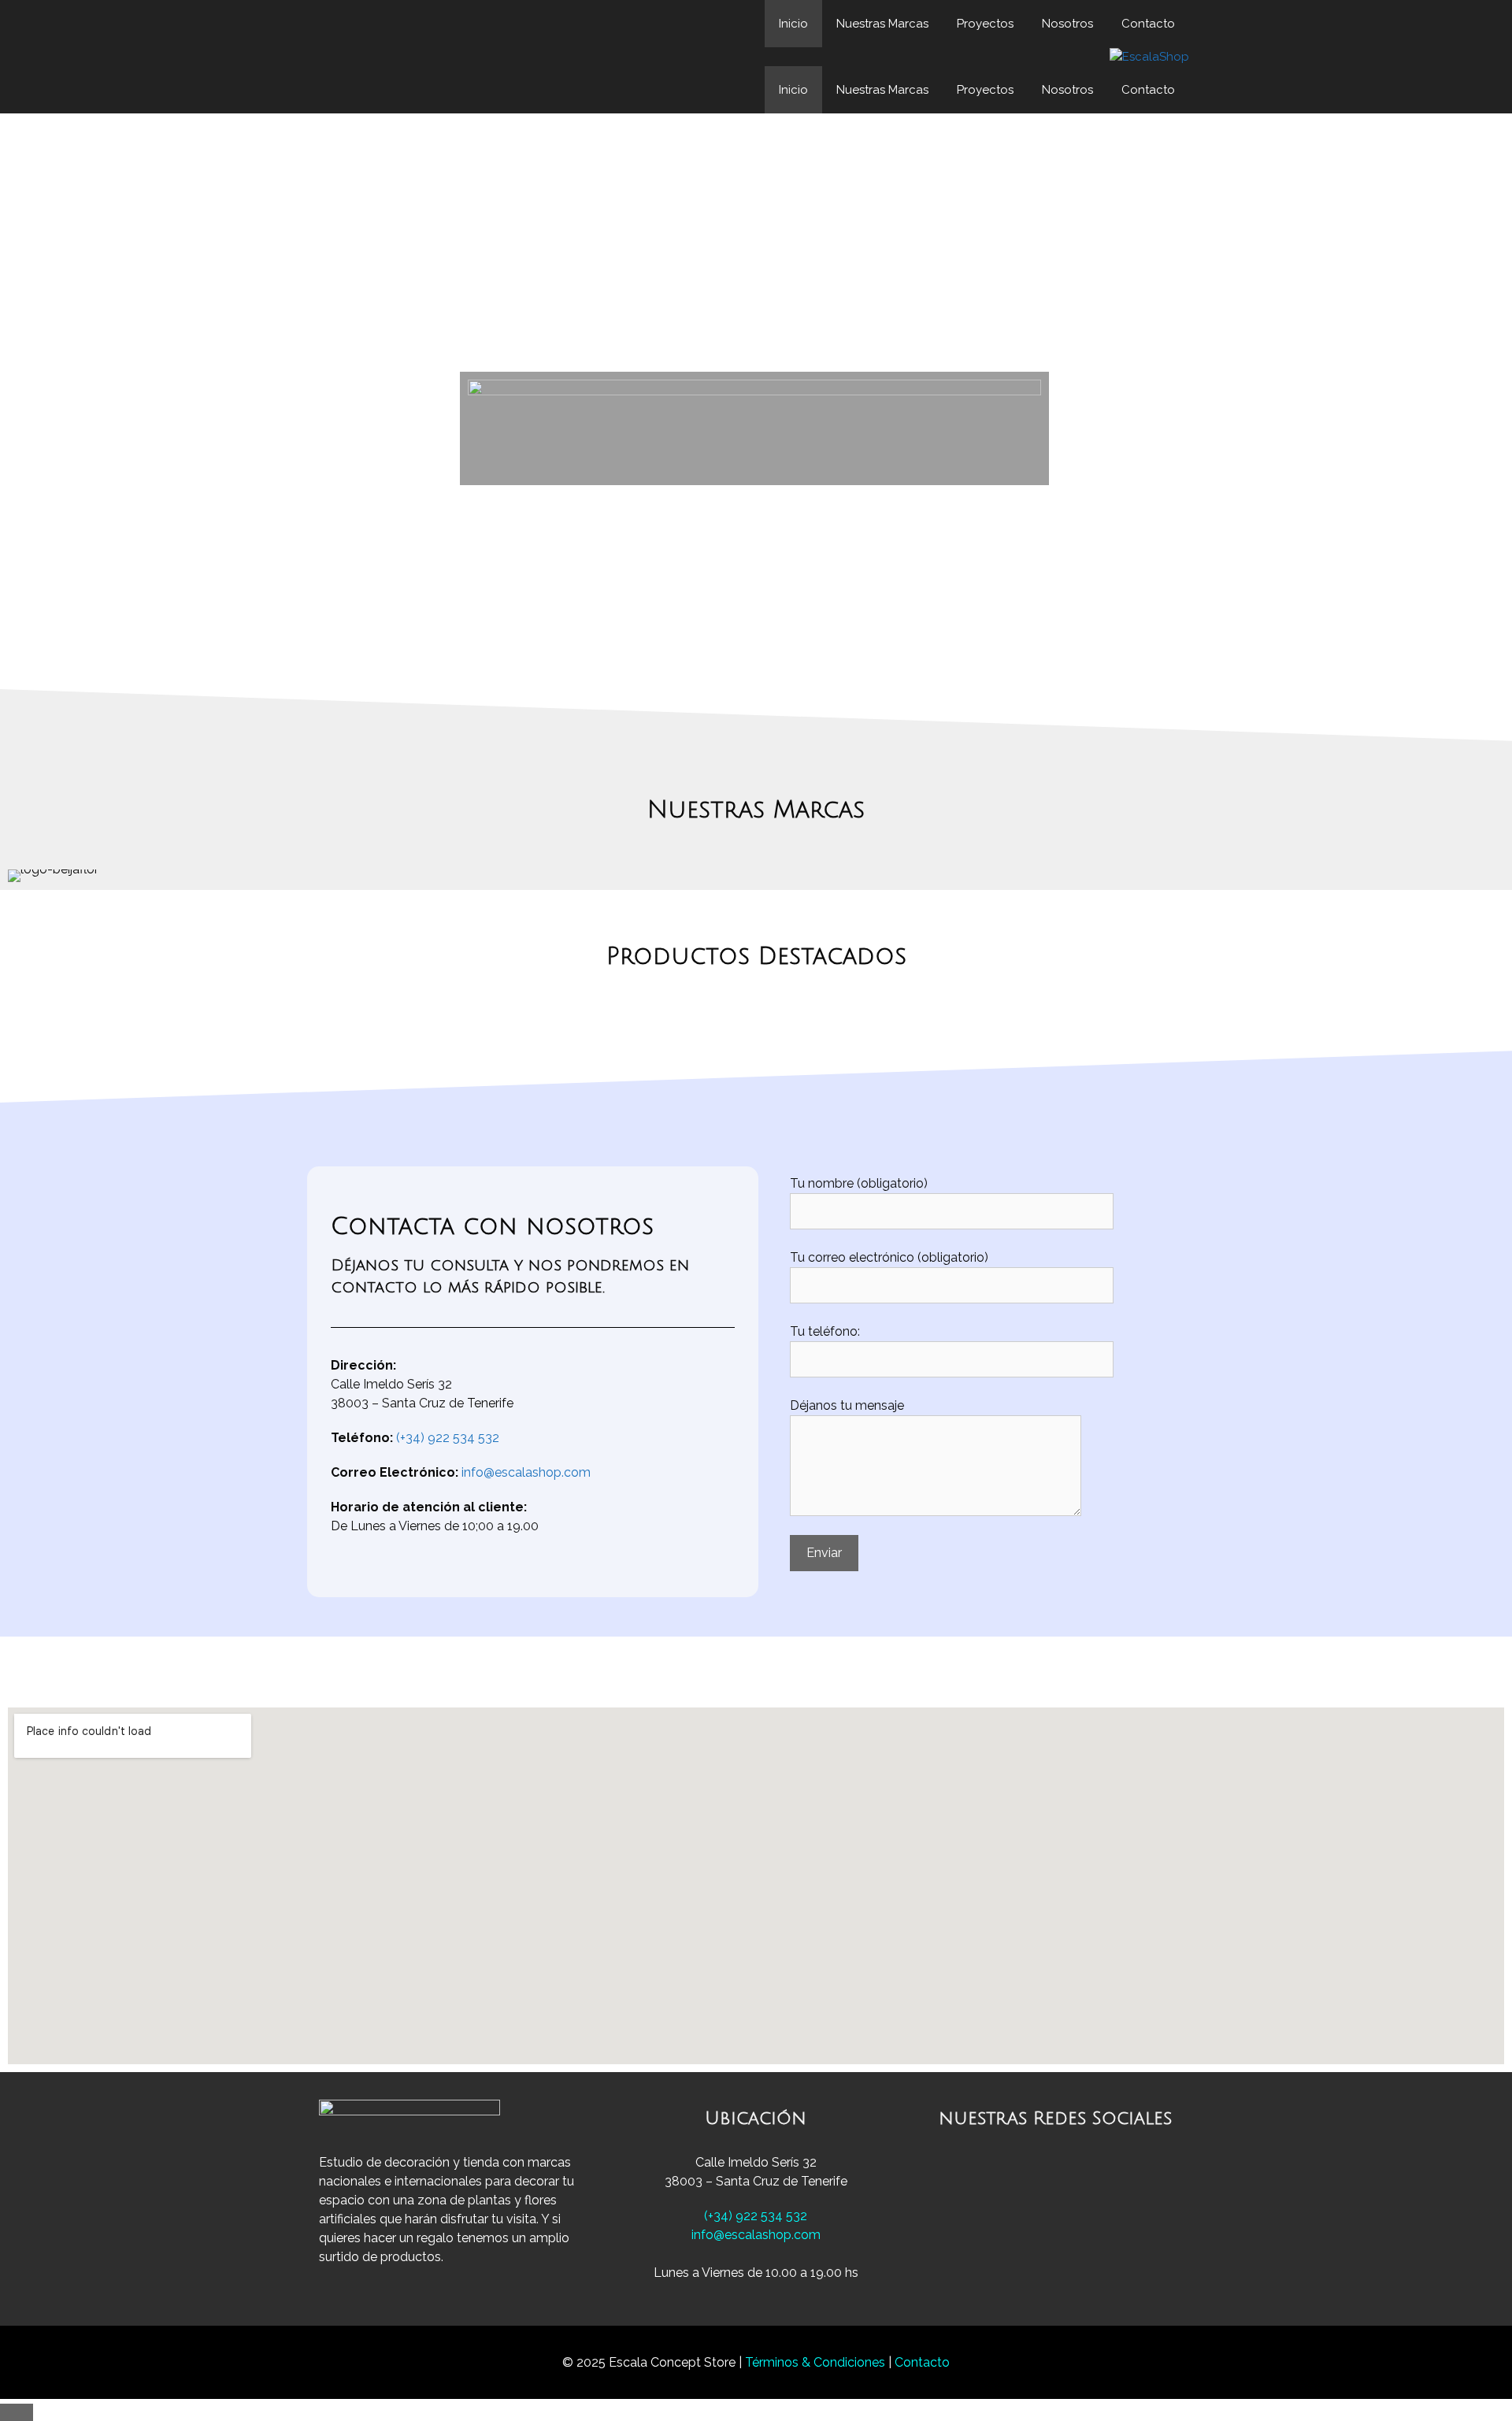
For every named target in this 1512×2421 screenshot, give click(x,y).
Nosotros (1067, 24)
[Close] (17, 2412)
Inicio (793, 24)
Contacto (1148, 24)
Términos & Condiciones (817, 2362)
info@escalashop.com (526, 1472)
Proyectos (985, 24)
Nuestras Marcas (882, 24)
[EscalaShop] (1149, 57)
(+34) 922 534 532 (448, 1438)
